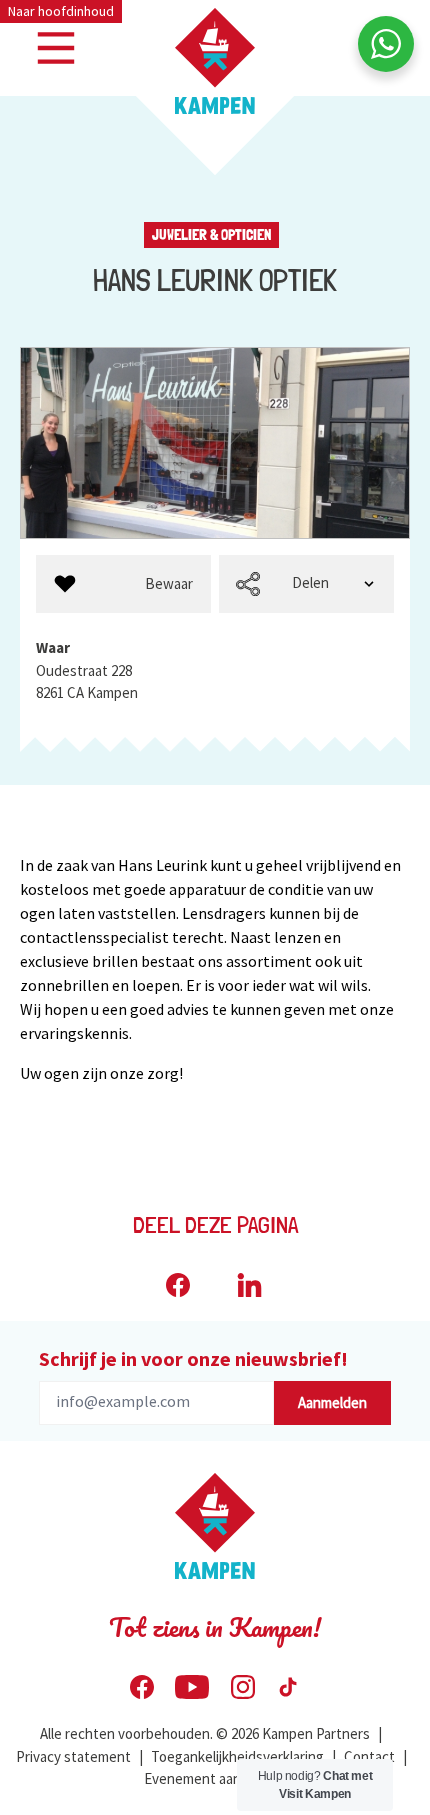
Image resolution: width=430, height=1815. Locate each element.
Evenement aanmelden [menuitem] (215, 1778)
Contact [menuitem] (369, 1756)
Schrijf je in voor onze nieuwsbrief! (193, 1358)
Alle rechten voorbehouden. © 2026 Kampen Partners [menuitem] (205, 1733)
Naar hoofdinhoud (61, 11)
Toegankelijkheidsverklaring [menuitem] (237, 1756)
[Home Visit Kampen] (215, 61)
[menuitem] (123, 584)
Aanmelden (332, 1402)
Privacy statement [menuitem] (73, 1756)
